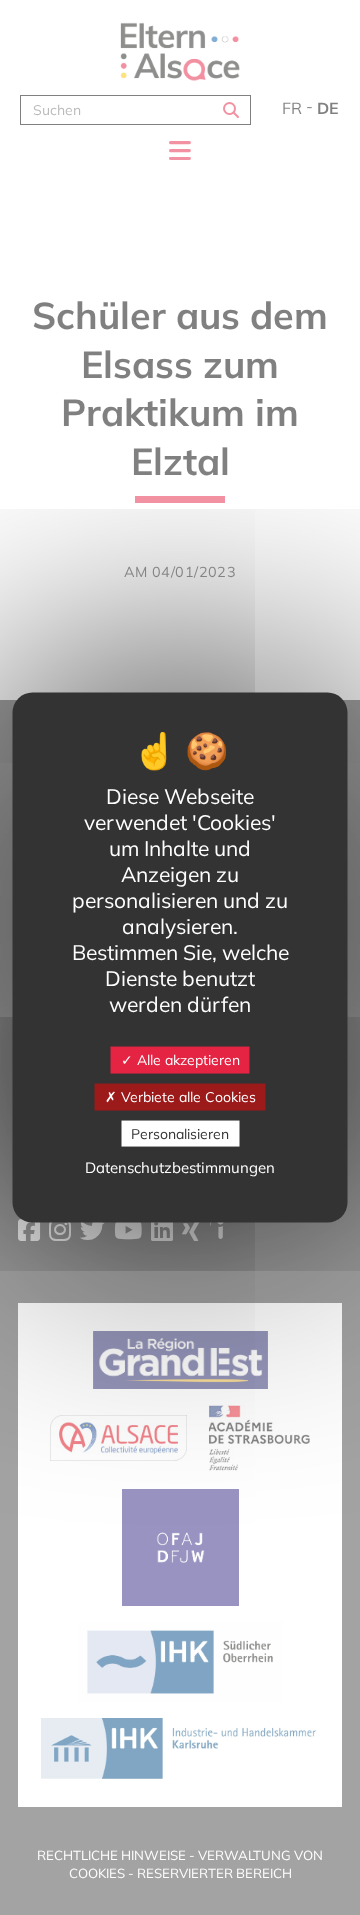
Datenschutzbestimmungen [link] (180, 1167)
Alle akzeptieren (186, 1060)
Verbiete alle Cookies (186, 1096)
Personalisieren (180, 1133)
